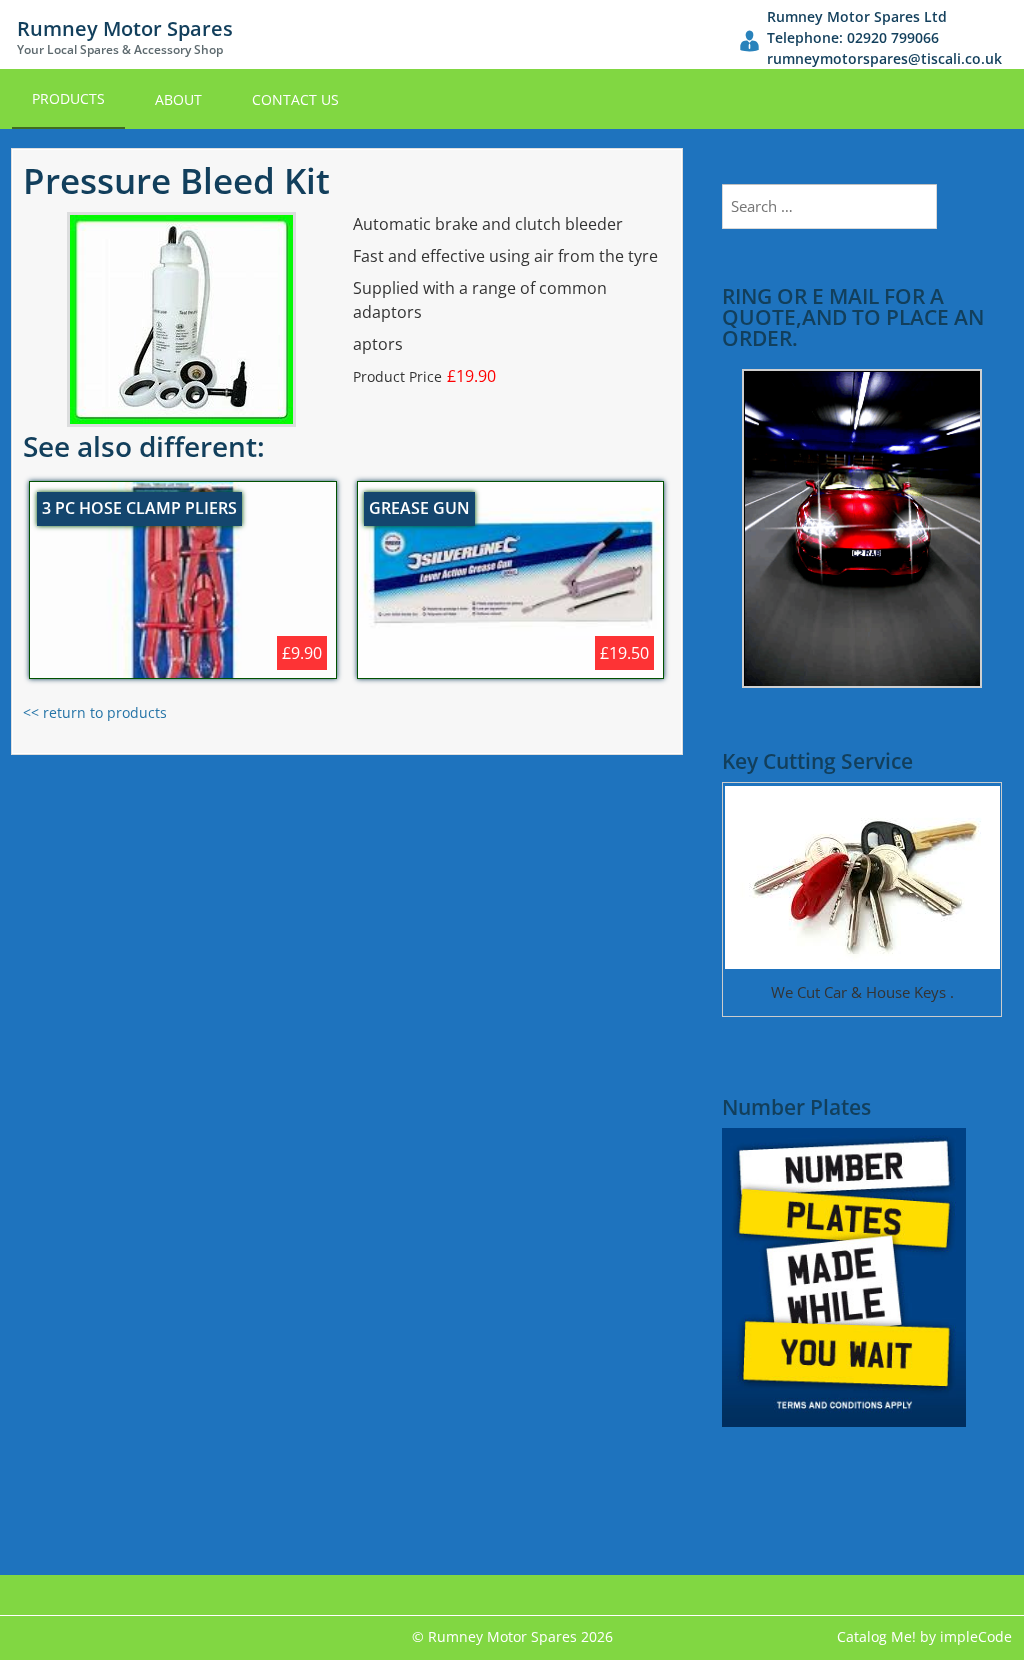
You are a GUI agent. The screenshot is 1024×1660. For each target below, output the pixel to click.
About (178, 99)
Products (68, 98)
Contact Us (295, 99)
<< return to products (95, 712)
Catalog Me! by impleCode (924, 1636)
